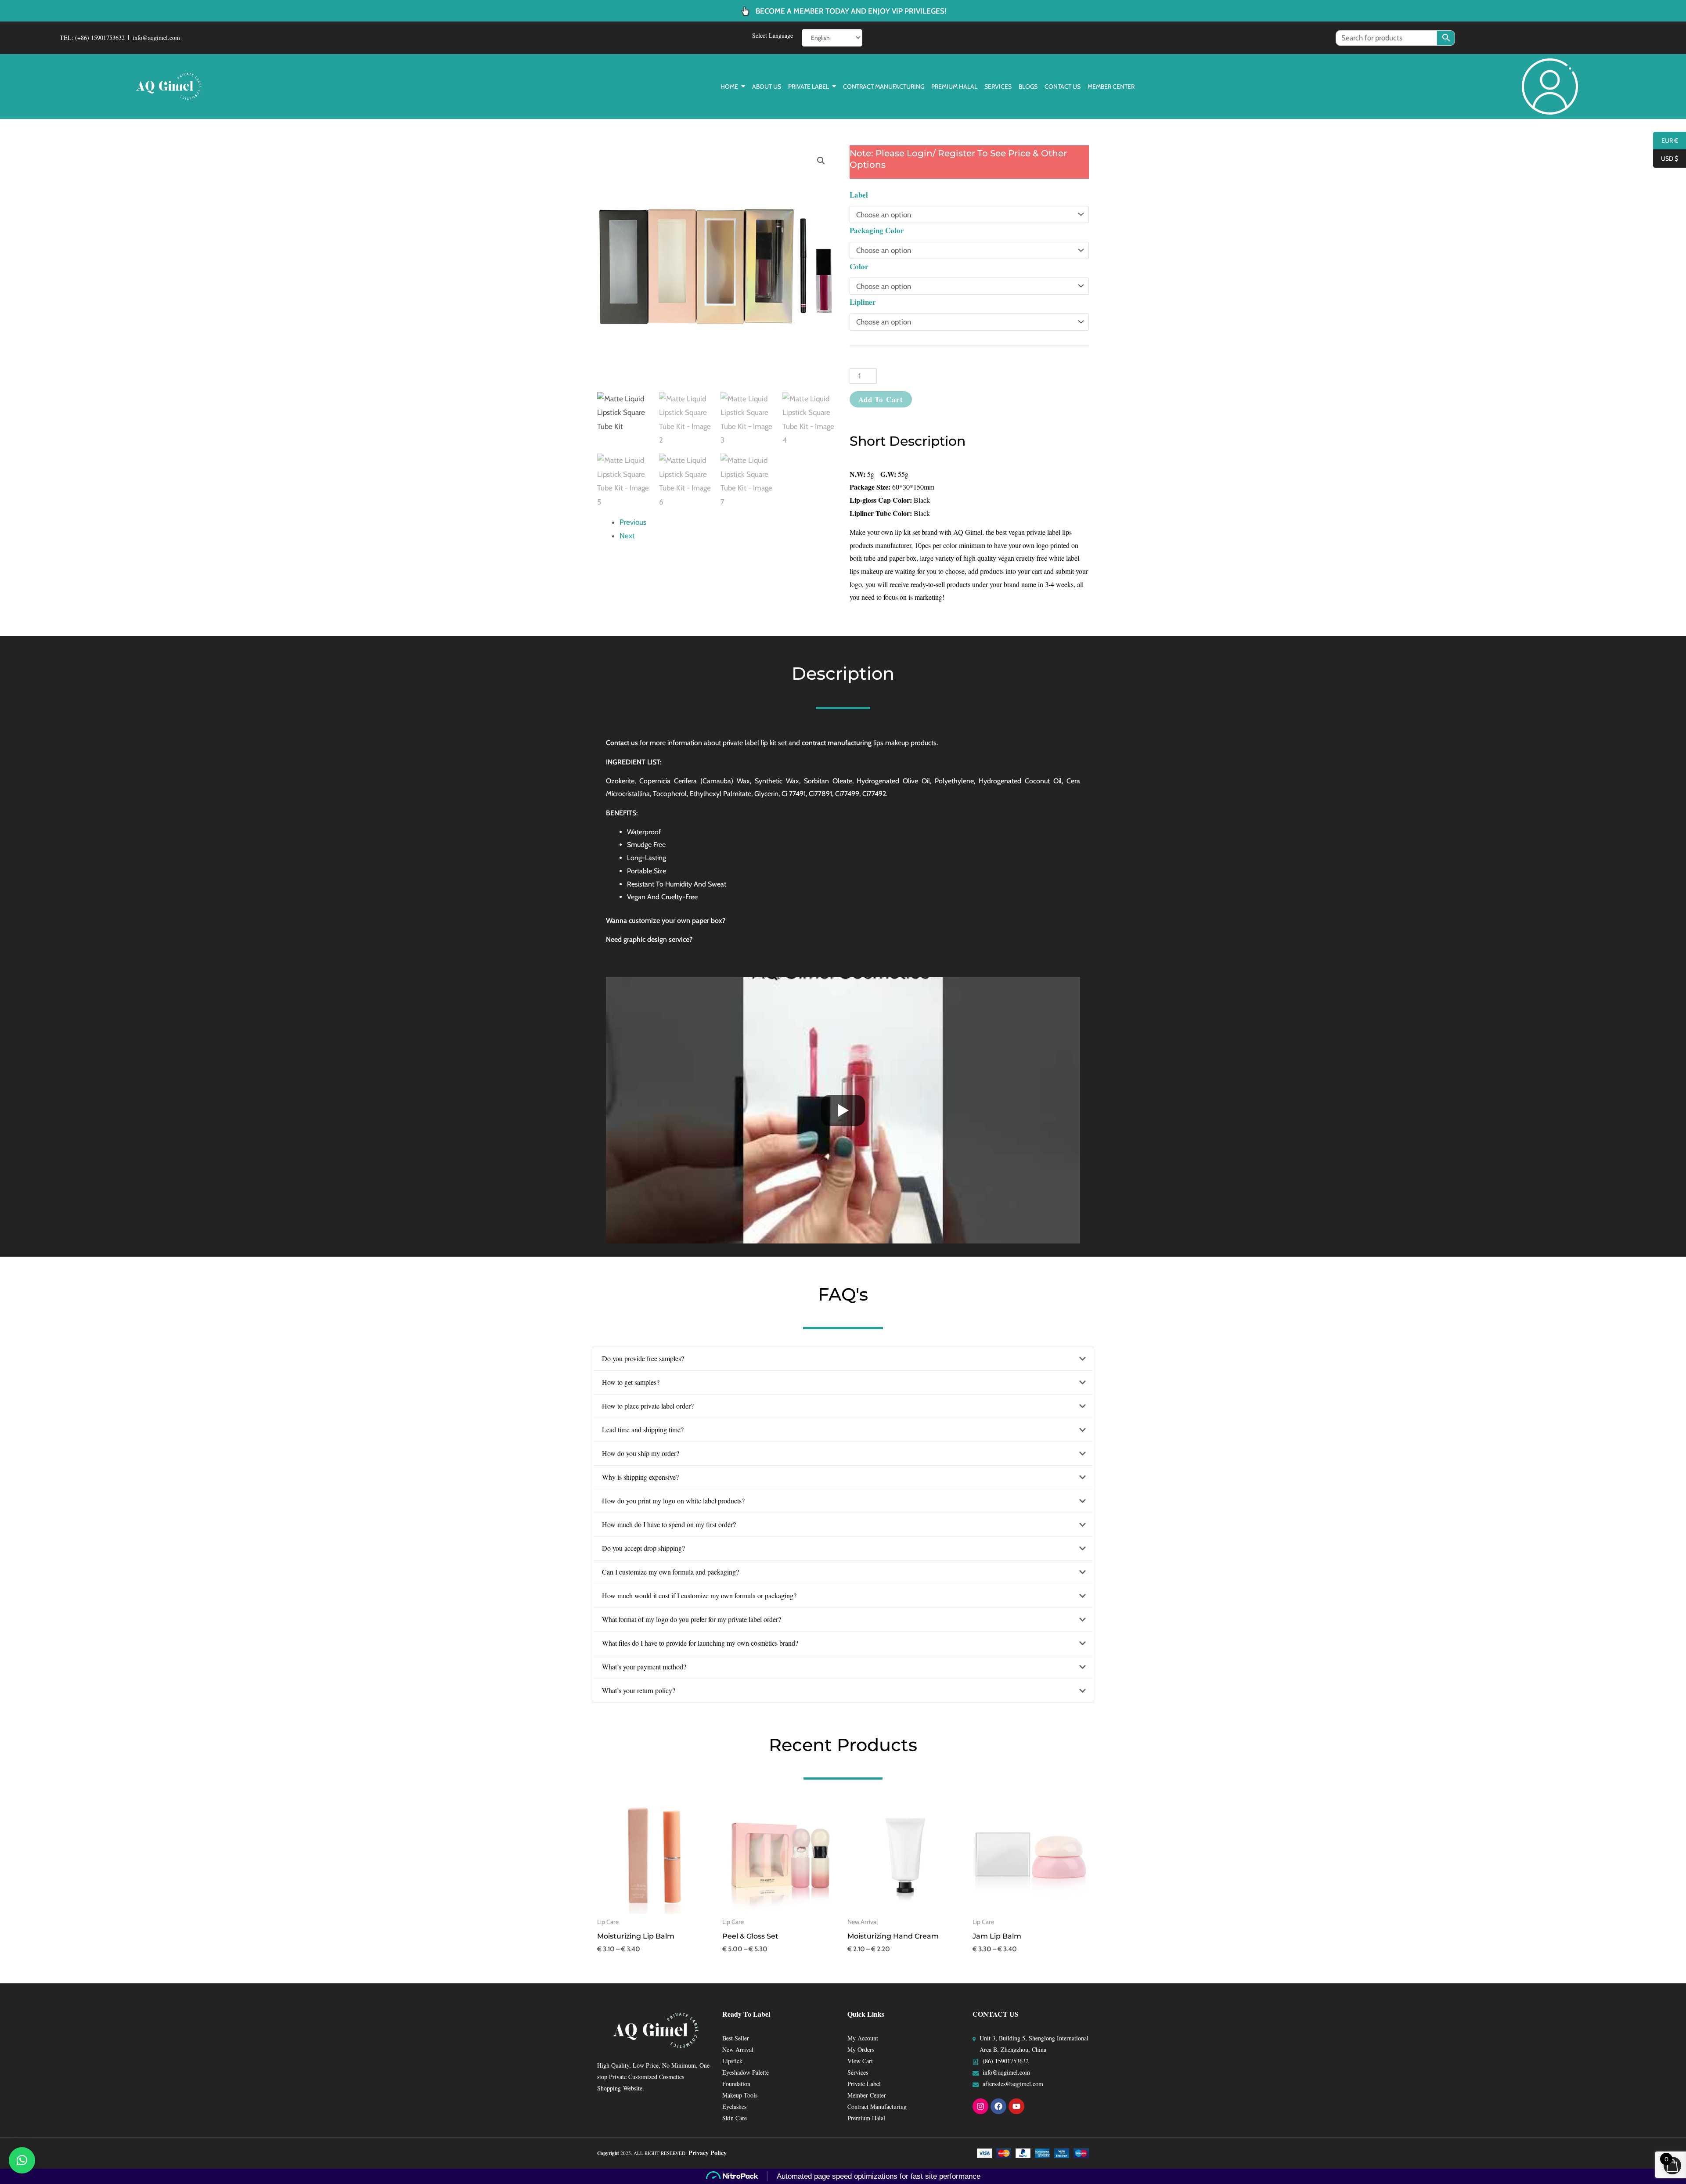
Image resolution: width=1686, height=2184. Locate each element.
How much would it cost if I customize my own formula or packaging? (699, 1595)
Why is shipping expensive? (640, 1477)
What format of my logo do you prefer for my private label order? (692, 1619)
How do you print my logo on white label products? (673, 1501)
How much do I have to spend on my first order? (669, 1524)
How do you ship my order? (641, 1453)
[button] (821, 161)
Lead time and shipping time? (643, 1429)
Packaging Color (877, 230)
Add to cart (881, 399)
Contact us (622, 743)
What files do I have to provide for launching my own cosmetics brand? (700, 1643)
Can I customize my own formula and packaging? (670, 1572)
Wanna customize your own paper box (664, 921)
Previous (633, 522)
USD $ (1666, 159)
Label (859, 195)
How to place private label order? (648, 1406)
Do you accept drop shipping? (643, 1548)
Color (859, 266)
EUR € (1666, 141)
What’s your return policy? (639, 1690)
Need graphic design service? (649, 939)
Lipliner (863, 302)
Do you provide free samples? (643, 1358)
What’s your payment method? (644, 1667)
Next (627, 536)
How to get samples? (631, 1382)
